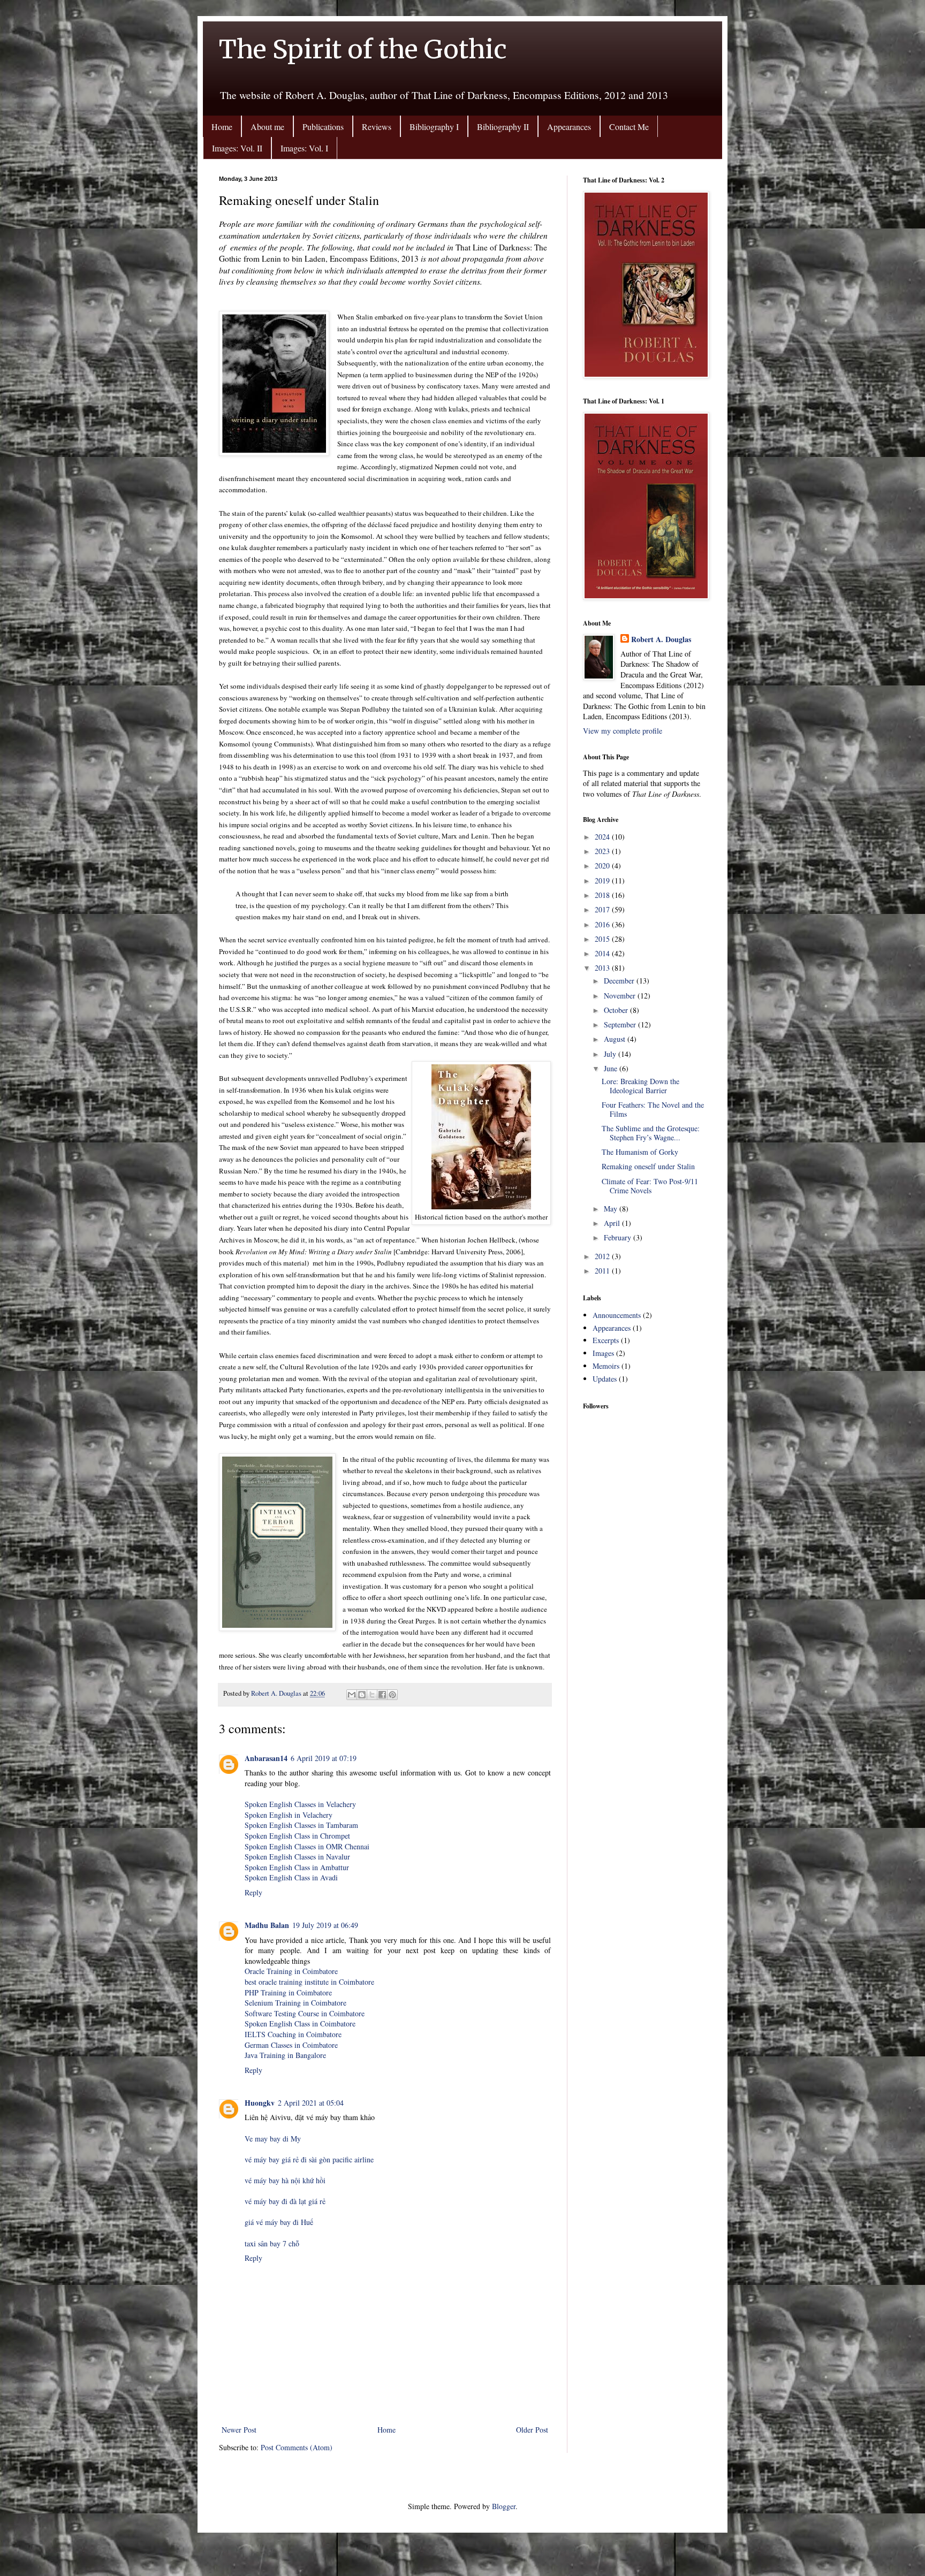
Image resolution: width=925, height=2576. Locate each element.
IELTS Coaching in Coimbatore (293, 2034)
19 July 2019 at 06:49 (325, 1925)
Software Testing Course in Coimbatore (305, 2013)
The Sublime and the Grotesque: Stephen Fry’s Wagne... (651, 1133)
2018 (603, 895)
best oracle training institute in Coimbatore (309, 1982)
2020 (603, 866)
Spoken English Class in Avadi (291, 1877)
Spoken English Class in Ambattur (297, 1867)
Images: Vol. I (304, 148)
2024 (603, 837)
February (619, 1237)
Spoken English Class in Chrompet (297, 1836)
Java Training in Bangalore (285, 2055)
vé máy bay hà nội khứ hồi (285, 2180)
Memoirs (606, 1366)
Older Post (532, 2430)
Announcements (617, 1315)
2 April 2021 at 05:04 (311, 2103)
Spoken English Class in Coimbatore (300, 2024)
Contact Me (629, 127)
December (620, 981)
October (617, 1010)
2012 (603, 1256)
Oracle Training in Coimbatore (291, 1971)
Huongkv (260, 2103)
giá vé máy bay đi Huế (279, 2222)
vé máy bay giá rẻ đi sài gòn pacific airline (309, 2159)
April (613, 1223)
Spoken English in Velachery (289, 1815)
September (621, 1024)
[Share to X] (372, 1695)
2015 (603, 939)
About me (267, 127)
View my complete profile (623, 731)
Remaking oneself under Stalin (648, 1166)
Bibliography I (434, 127)
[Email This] (352, 1695)
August (616, 1039)
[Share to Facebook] (382, 1695)
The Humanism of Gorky (640, 1152)
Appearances (569, 127)
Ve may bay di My (273, 2139)
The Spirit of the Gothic (363, 49)
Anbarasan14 (266, 1758)
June (612, 1068)
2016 (603, 924)
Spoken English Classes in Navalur (297, 1857)
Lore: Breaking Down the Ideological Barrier (640, 1086)
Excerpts (606, 1340)
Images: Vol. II (237, 148)
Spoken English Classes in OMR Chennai (307, 1846)
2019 (603, 881)
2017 (603, 909)
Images (603, 1353)
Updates (605, 1379)
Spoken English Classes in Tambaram (301, 1825)
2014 (603, 953)
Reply (253, 1892)
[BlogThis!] (362, 1695)
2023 (603, 851)
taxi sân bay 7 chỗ (272, 2243)
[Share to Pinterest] (392, 1695)
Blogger (504, 2506)
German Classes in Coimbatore (291, 2045)
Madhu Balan (267, 1925)
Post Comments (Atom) (297, 2447)
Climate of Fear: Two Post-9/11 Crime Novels (650, 1186)
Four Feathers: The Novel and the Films (653, 1109)
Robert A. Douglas (661, 639)
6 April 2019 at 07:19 (324, 1758)
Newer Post (239, 2430)
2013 (603, 968)
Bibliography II (503, 127)
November (621, 996)
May (612, 1209)
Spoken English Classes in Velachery (300, 1804)
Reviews (377, 127)
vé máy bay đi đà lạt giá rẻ (285, 2201)
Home (222, 127)
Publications (323, 127)
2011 (603, 1271)
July (611, 1054)
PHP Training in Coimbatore (288, 1992)
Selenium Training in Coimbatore (295, 2003)
